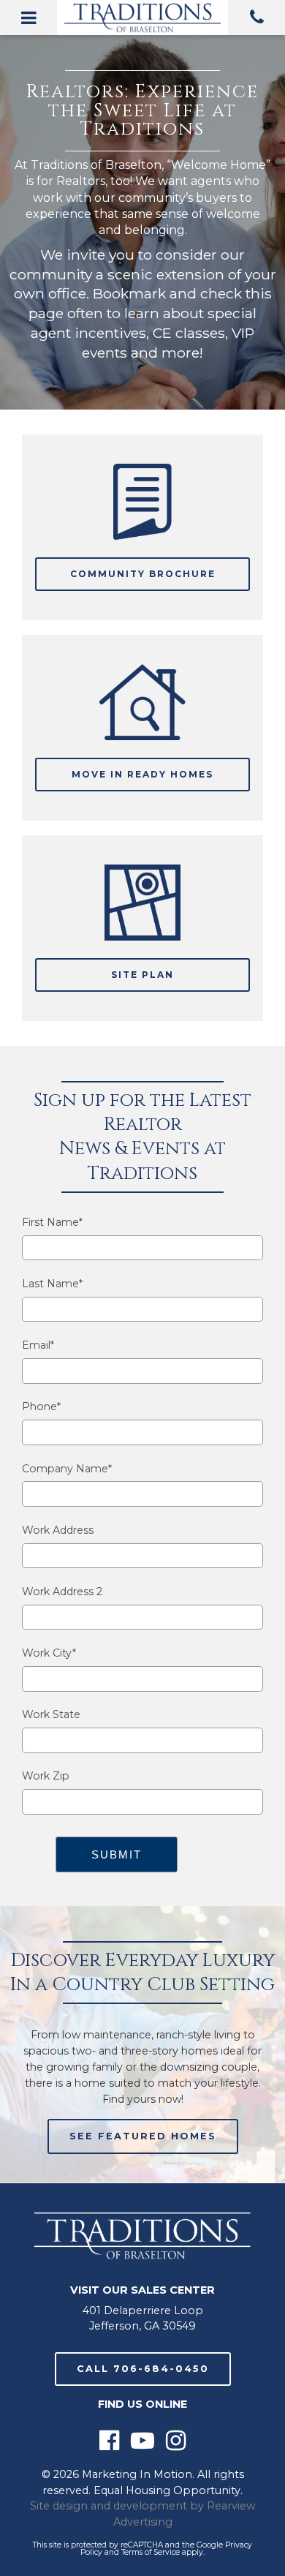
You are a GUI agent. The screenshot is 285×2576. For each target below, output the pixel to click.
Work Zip (46, 1776)
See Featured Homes (143, 2136)
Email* (38, 1345)
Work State (51, 1715)
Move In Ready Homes (142, 774)
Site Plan (142, 975)
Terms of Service (151, 2552)
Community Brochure (143, 574)
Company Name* (67, 1469)
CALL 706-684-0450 (143, 2369)
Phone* (41, 1407)
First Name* (52, 1223)
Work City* (49, 1653)
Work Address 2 (62, 1592)
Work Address (58, 1530)
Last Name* (52, 1284)
